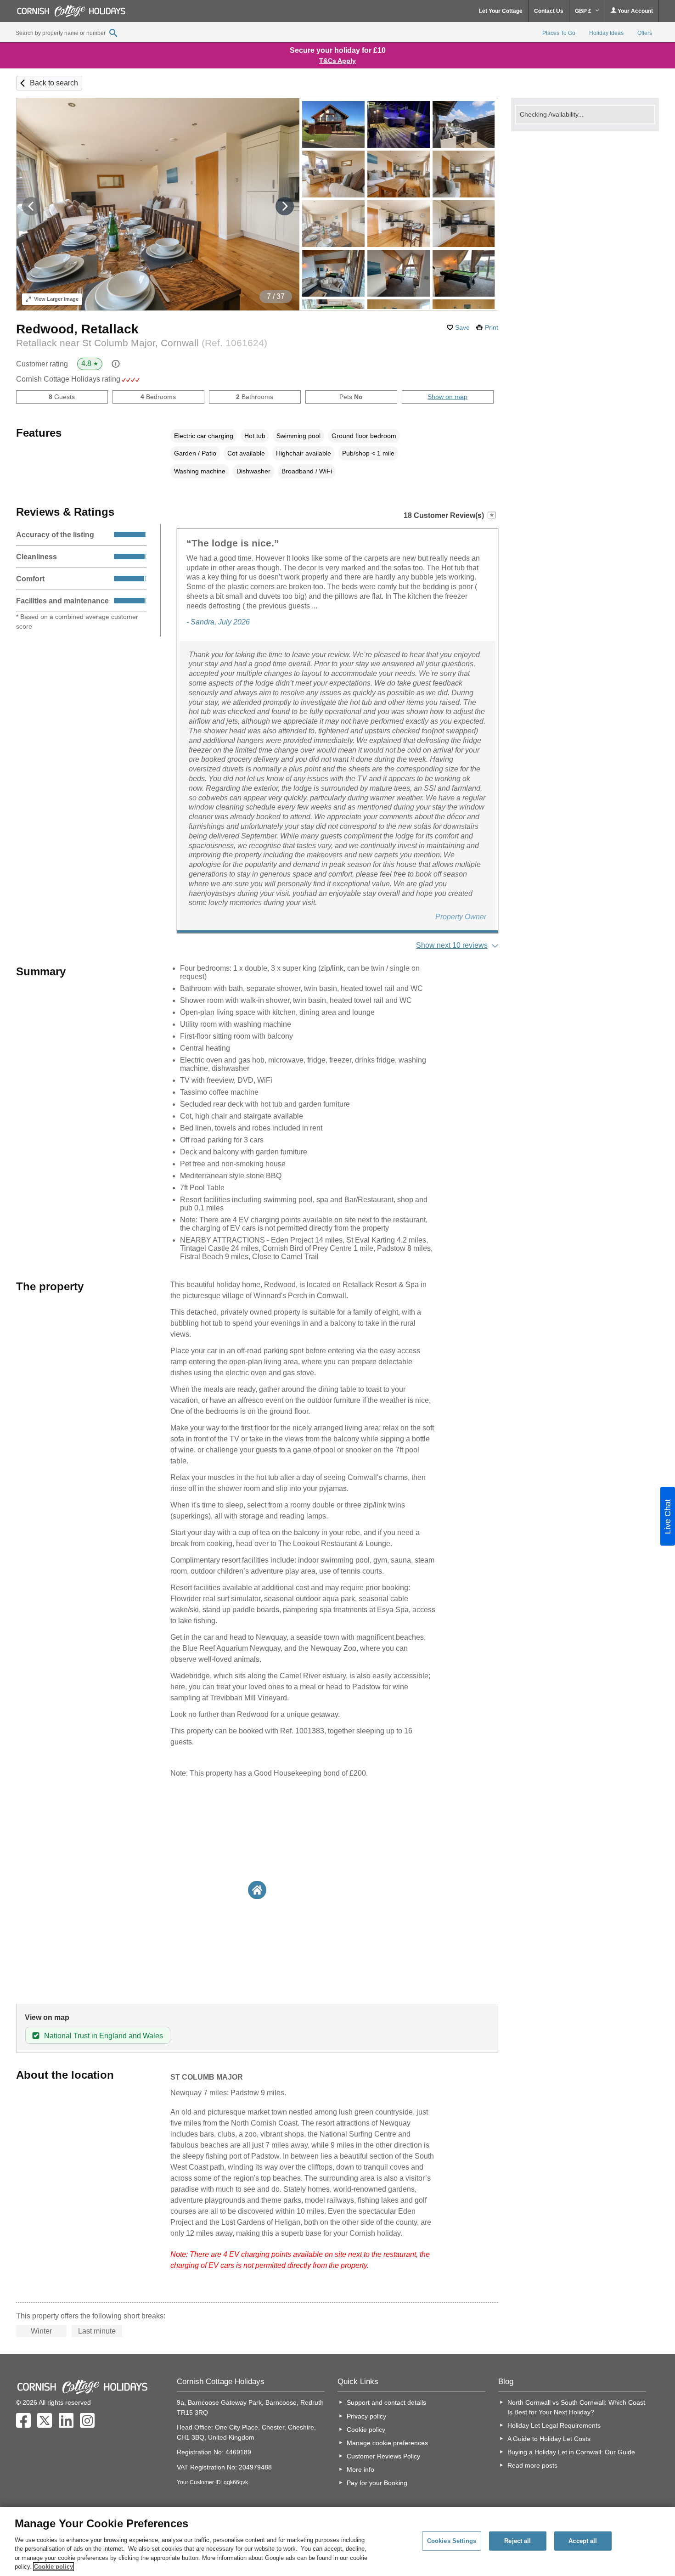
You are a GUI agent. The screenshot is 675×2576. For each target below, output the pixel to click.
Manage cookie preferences (387, 2443)
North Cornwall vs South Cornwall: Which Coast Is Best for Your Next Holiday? (576, 2407)
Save (462, 327)
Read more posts (532, 2465)
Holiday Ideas (606, 33)
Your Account (635, 11)
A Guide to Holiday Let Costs (549, 2439)
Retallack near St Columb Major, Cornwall (142, 343)
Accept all (583, 2541)
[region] (337, 2542)
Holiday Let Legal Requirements (554, 2425)
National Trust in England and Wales (104, 2036)
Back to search (54, 83)
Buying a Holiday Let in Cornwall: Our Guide (571, 2452)
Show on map (447, 397)
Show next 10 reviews (452, 945)
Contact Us (549, 11)
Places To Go (559, 33)
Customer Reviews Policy (383, 2456)
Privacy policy (366, 2416)
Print (492, 327)
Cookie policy (366, 2430)
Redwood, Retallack (77, 329)
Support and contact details (386, 2402)
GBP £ (584, 11)
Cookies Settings (452, 2541)
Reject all (517, 2541)
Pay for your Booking (377, 2483)
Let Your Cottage (501, 11)
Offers (645, 33)
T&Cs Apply (337, 61)
